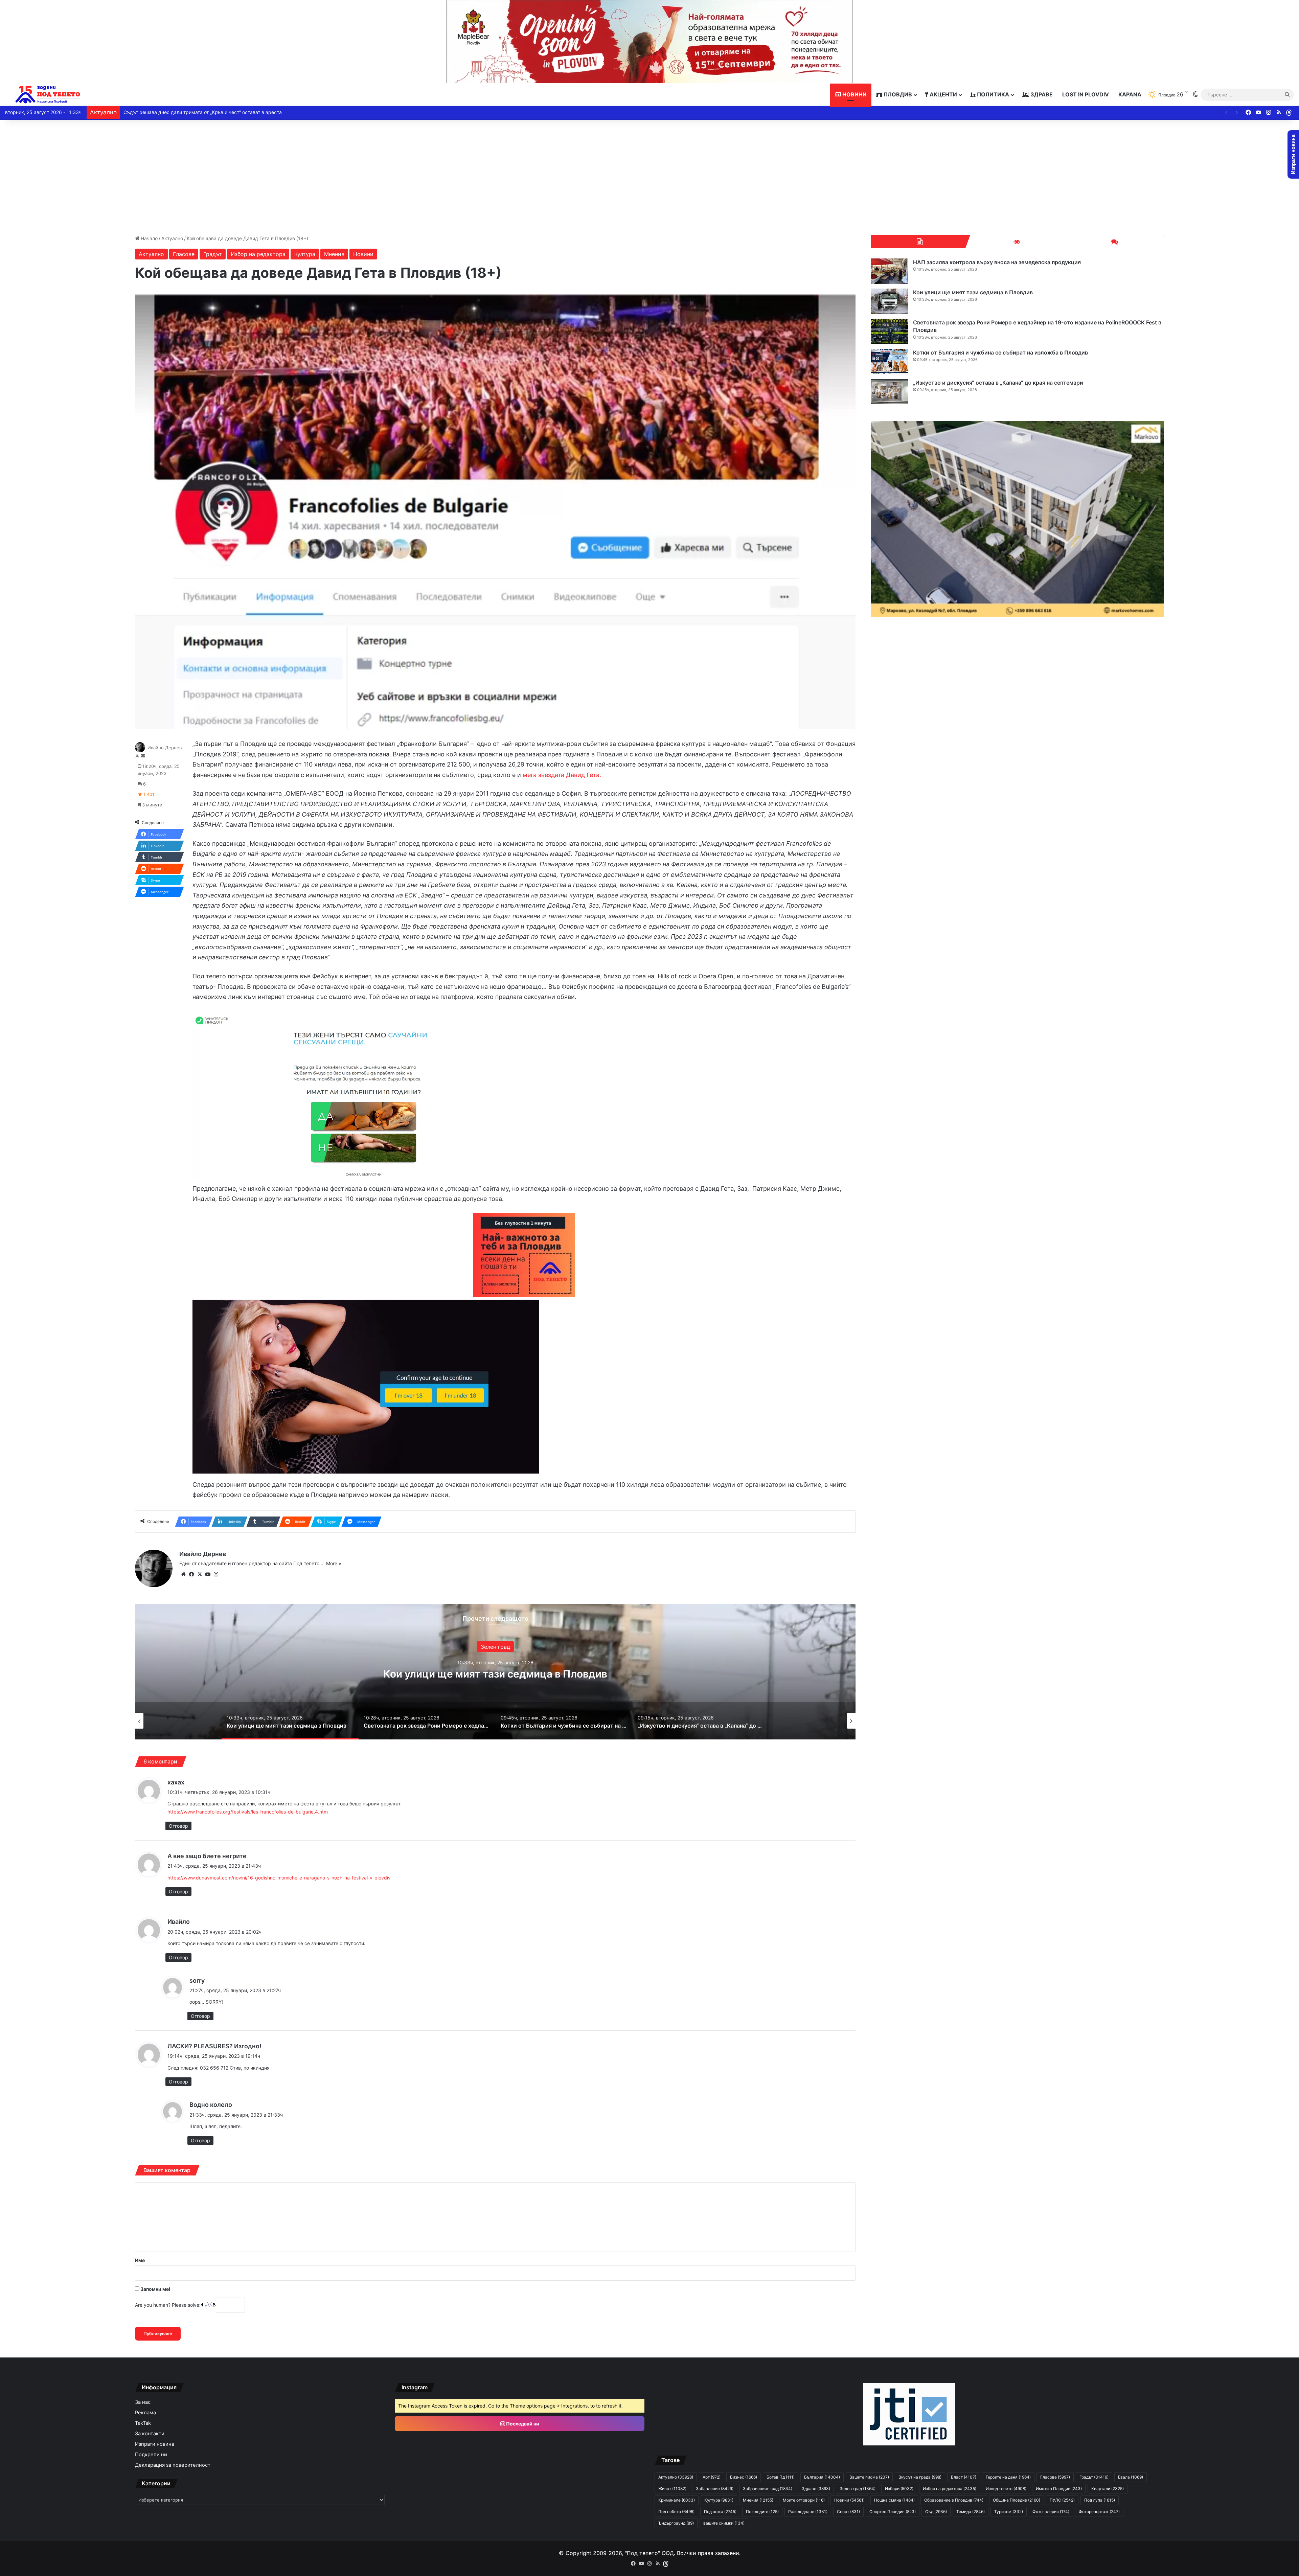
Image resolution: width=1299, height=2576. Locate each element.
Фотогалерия (1051, 2512)
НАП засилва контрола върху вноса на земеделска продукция (997, 262)
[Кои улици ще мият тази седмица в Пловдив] (889, 301)
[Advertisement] (649, 177)
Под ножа (720, 2512)
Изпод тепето (1006, 2489)
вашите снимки (724, 2523)
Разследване (808, 2512)
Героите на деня (1008, 2477)
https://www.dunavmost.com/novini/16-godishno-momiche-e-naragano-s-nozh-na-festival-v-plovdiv (279, 1878)
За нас (143, 2402)
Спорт (848, 2512)
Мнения (334, 254)
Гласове (184, 254)
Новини (854, 94)
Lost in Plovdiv (1086, 94)
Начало (149, 238)
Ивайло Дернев (165, 748)
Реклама (145, 2413)
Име (140, 2260)
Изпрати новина (155, 2444)
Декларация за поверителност (173, 2465)
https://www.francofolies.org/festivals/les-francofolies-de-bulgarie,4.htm (248, 1812)
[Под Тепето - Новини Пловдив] (48, 95)
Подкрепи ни (151, 2455)
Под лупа (1100, 2500)
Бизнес (744, 2477)
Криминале (677, 2500)
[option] (495, 1672)
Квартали (1108, 2489)
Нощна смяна (894, 2500)
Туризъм (1009, 2512)
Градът (213, 254)
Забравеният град (768, 2489)
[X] (200, 1574)
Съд (936, 2512)
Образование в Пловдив (954, 2500)
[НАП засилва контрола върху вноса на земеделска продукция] (889, 271)
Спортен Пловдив (893, 2512)
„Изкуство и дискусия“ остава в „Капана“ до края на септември (495, 1674)
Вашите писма (869, 2477)
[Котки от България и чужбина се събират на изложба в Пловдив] (889, 361)
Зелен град (858, 2489)
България (822, 2477)
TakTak (143, 2423)
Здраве (1041, 94)
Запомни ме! (155, 2289)
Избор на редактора (258, 254)
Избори (899, 2489)
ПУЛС (1062, 2500)
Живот (672, 2489)
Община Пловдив (1017, 2500)
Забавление (715, 2489)
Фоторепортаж (1099, 2512)
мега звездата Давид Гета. (562, 775)
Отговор (178, 1826)
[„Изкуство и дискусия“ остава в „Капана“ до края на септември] (889, 392)
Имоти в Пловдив (1059, 2489)
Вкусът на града (920, 2477)
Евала (1131, 2477)
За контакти (150, 2434)
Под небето (676, 2512)
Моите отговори (804, 2500)
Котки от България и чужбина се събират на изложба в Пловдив (1000, 352)
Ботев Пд (781, 2477)
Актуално (172, 238)
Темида (971, 2512)
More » (334, 1563)
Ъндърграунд (676, 2523)
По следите (762, 2512)
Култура (305, 254)
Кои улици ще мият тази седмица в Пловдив (973, 292)
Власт (964, 2477)
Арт (495, 1641)
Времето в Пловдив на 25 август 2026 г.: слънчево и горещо (194, 112)
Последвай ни (522, 2424)
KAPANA (1130, 94)
